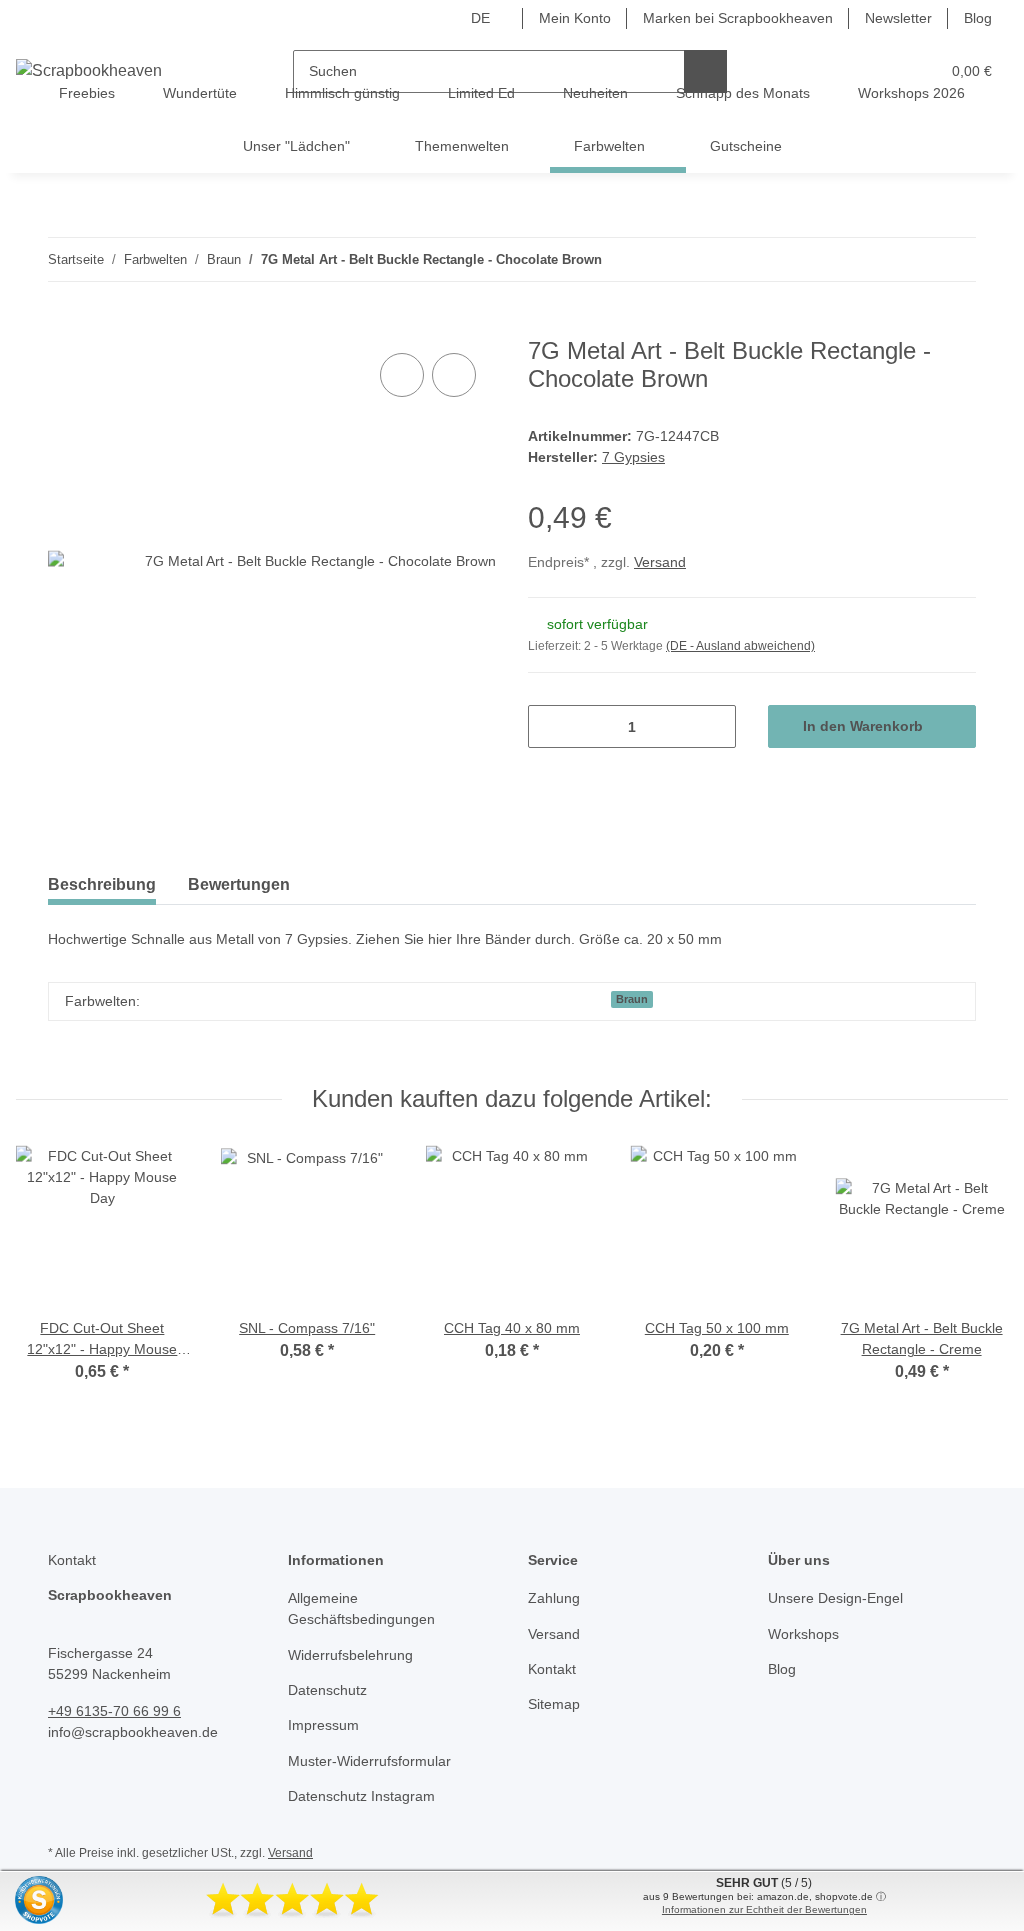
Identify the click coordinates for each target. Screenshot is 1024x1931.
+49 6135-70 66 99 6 (114, 1711)
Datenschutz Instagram (361, 1796)
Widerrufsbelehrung (350, 1655)
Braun (632, 999)
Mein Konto (575, 18)
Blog (978, 18)
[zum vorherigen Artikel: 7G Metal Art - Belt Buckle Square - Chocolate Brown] (911, 259)
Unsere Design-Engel (835, 1598)
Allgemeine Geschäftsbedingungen (361, 1608)
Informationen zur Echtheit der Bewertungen (764, 1909)
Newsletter (898, 18)
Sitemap (554, 1704)
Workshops (803, 1634)
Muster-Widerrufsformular (369, 1761)
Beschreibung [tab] (102, 884)
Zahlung (554, 1598)
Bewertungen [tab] (239, 884)
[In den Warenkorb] (64, 326)
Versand (660, 562)
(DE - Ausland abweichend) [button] (740, 646)
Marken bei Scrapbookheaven (738, 18)
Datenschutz (327, 1690)
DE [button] (480, 18)
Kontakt (552, 1669)
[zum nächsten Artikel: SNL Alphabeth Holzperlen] (954, 259)
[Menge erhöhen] (713, 726)
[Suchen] (705, 71)
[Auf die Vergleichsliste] (402, 375)
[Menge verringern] (550, 726)
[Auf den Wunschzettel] (454, 375)
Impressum (323, 1725)
